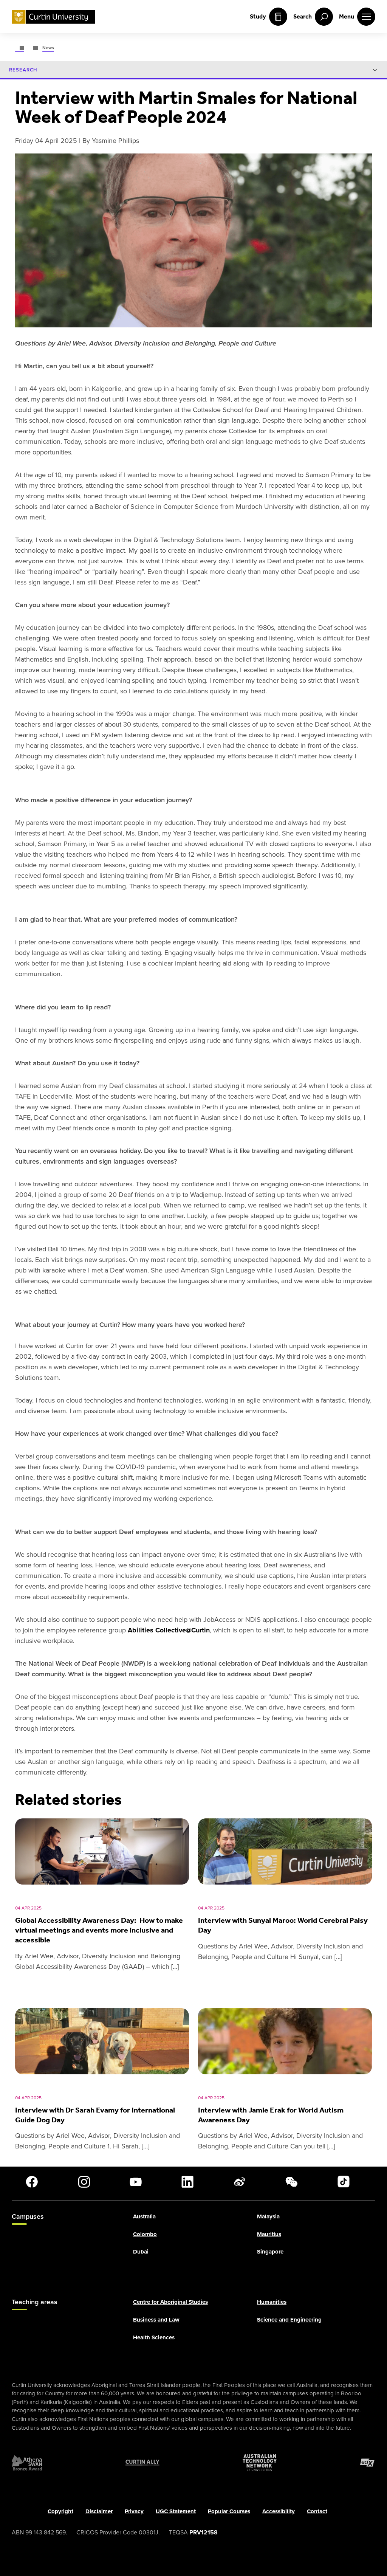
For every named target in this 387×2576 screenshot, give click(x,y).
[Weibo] (240, 2182)
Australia (144, 2217)
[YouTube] (136, 2182)
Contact (317, 2511)
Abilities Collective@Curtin (169, 1630)
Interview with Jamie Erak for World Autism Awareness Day (271, 2115)
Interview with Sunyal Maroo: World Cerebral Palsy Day (283, 1925)
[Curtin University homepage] (53, 17)
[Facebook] (32, 2182)
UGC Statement (176, 2511)
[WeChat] (291, 2182)
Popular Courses (229, 2511)
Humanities (272, 2302)
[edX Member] (368, 2463)
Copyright (60, 2511)
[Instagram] (84, 2182)
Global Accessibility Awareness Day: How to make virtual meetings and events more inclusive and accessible (99, 1930)
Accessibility (279, 2511)
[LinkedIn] (187, 2182)
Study (258, 16)
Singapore (270, 2252)
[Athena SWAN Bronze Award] (27, 2463)
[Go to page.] (20, 48)
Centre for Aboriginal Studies (170, 2302)
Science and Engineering (289, 2320)
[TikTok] (344, 2182)
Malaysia (268, 2217)
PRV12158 (204, 2532)
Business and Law (156, 2320)
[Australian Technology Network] (260, 2463)
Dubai (141, 2252)
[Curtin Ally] (142, 2463)
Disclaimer (99, 2511)
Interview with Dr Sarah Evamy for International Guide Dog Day (95, 2115)
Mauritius (269, 2234)
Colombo (145, 2234)
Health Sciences (154, 2337)
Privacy (134, 2511)
